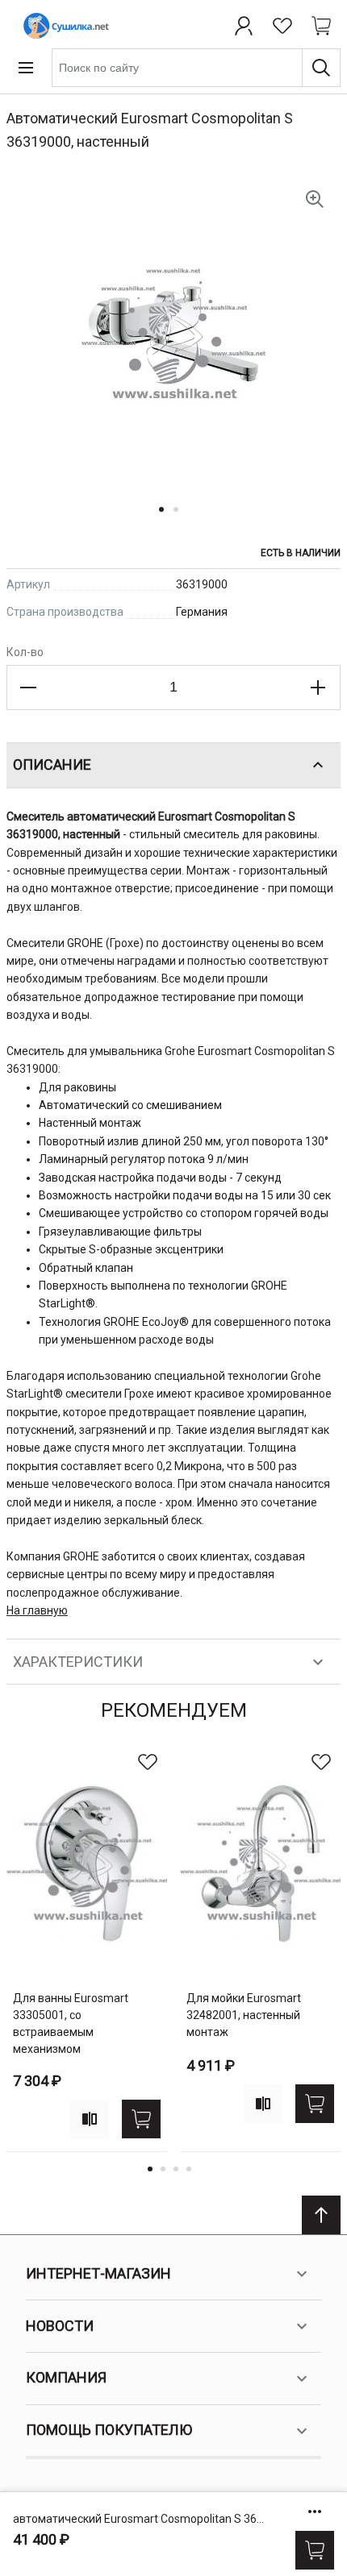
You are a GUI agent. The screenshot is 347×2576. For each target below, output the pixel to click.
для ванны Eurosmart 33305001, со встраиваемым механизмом (71, 2023)
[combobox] (196, 68)
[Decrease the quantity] (29, 688)
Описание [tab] (52, 764)
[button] (166, 519)
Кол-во (25, 652)
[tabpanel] (87, 1947)
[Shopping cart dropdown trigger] (321, 26)
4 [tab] (189, 2169)
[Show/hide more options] (315, 2512)
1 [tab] (150, 2169)
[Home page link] (63, 26)
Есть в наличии (301, 553)
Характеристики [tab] (78, 1662)
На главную (37, 1610)
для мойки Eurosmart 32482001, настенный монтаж (244, 2015)
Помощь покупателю (109, 2430)
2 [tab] (163, 2169)
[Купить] (315, 2550)
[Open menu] (26, 68)
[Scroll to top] (321, 2215)
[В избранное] (148, 1762)
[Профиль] (244, 26)
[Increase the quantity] (318, 688)
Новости (60, 2326)
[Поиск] (321, 68)
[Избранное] (282, 26)
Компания (66, 2377)
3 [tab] (176, 2169)
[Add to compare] (90, 2119)
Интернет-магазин (98, 2273)
